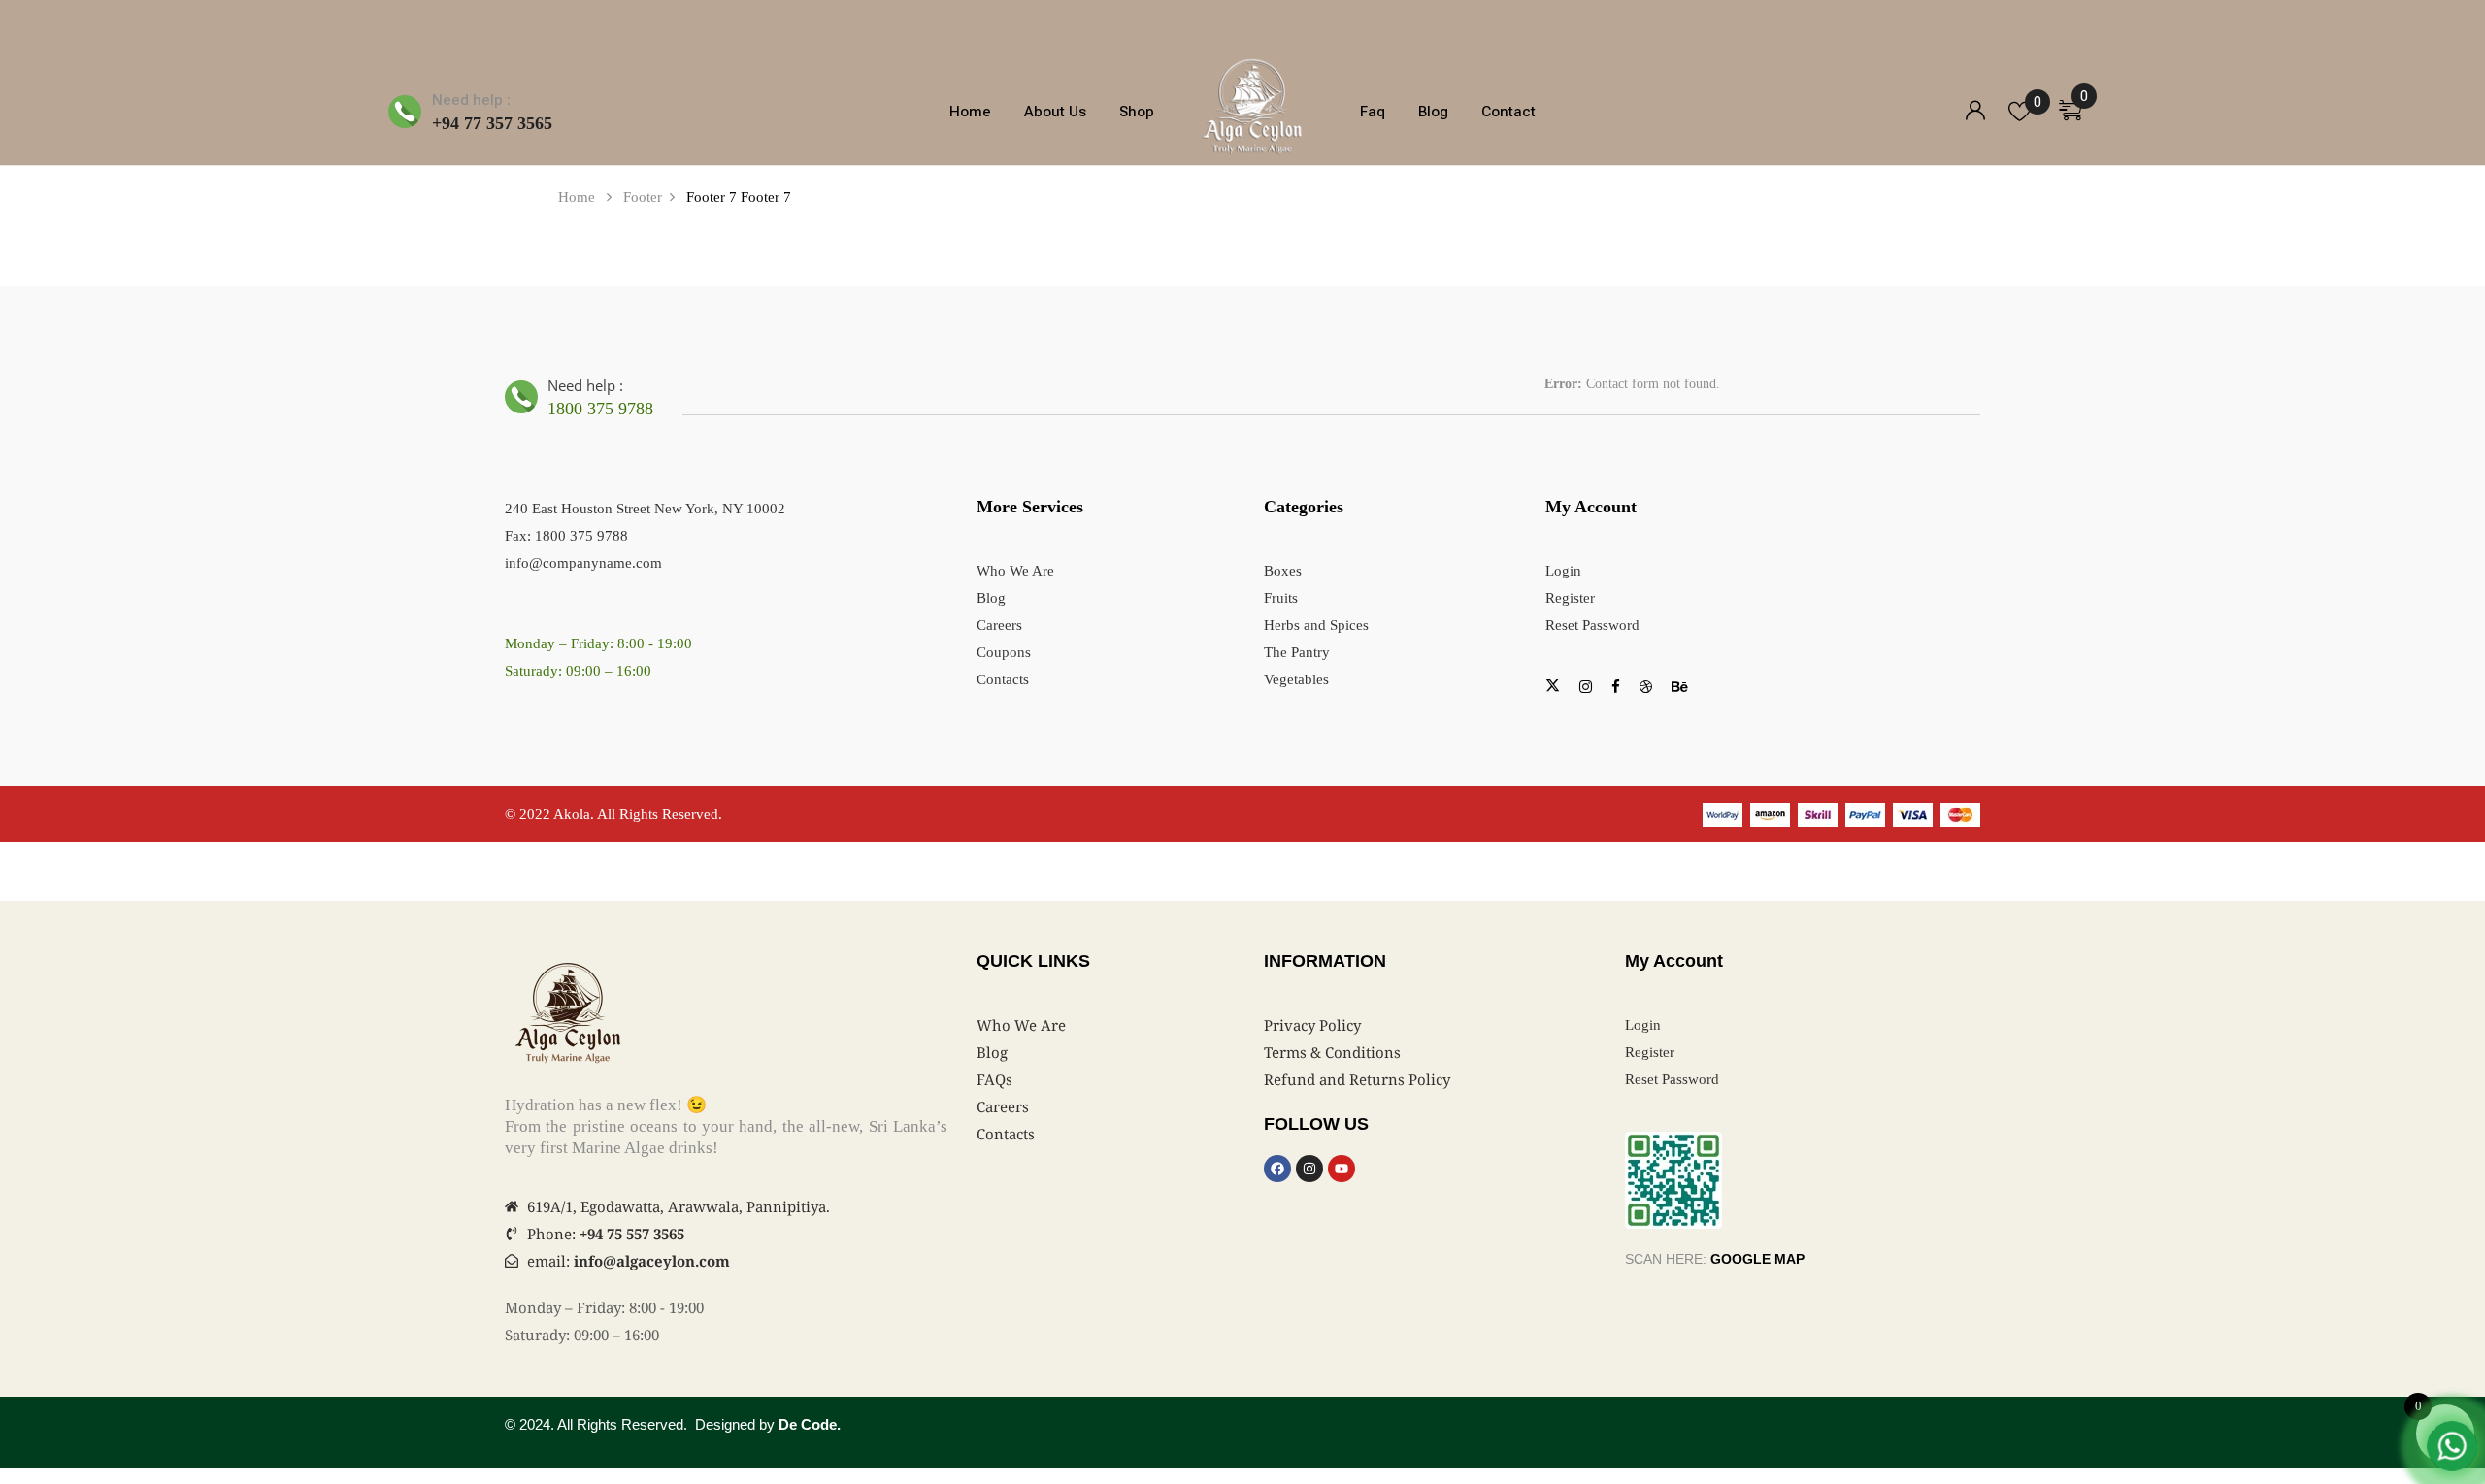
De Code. (810, 1424)
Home (577, 197)
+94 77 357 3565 (492, 123)
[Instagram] (1309, 1169)
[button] (2078, 107)
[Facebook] (1277, 1169)
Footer (643, 197)
